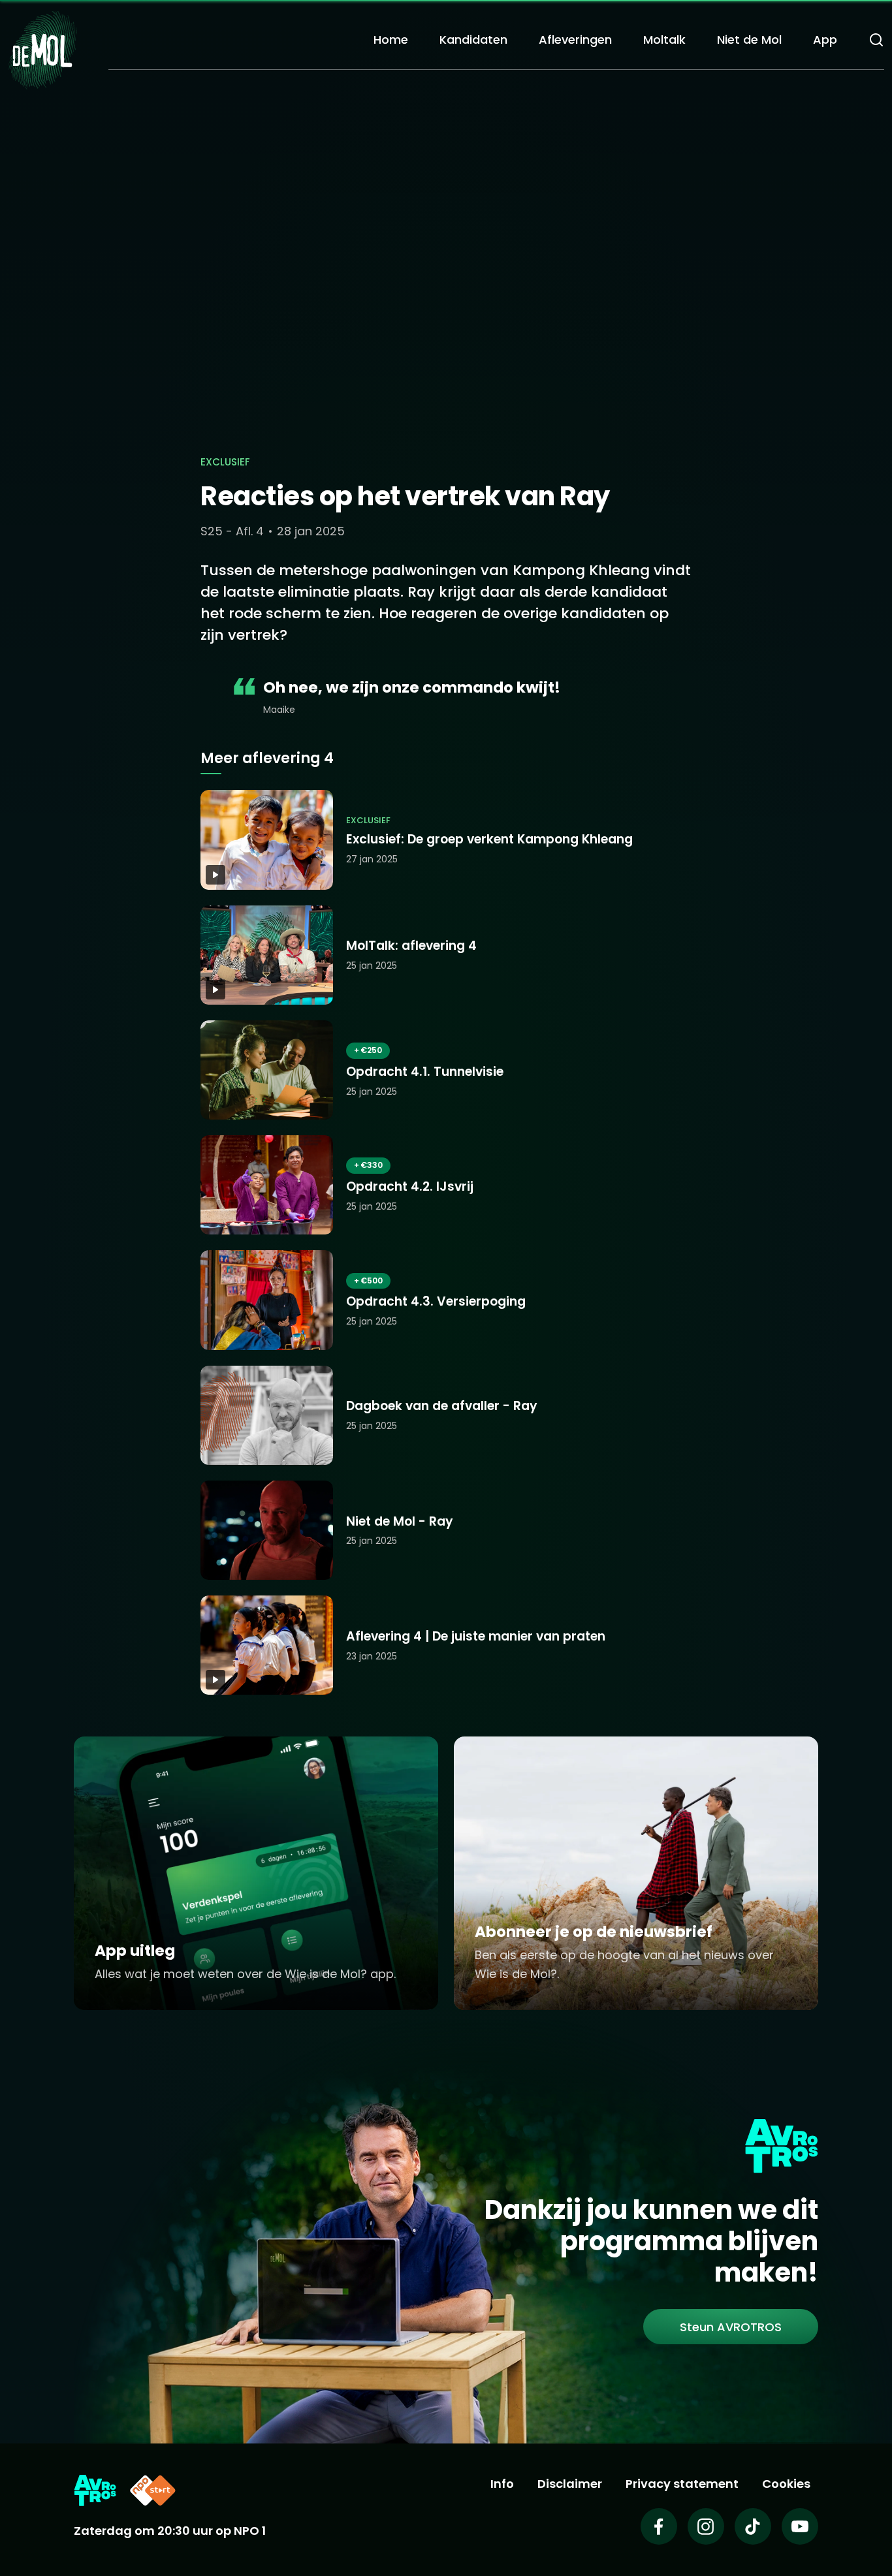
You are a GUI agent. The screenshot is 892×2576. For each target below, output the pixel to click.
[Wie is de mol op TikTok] (753, 2526)
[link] (731, 2327)
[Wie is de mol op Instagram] (706, 2526)
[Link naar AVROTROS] (95, 2490)
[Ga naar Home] (42, 49)
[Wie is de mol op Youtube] (800, 2526)
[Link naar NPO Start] (153, 2490)
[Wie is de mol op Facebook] (659, 2526)
